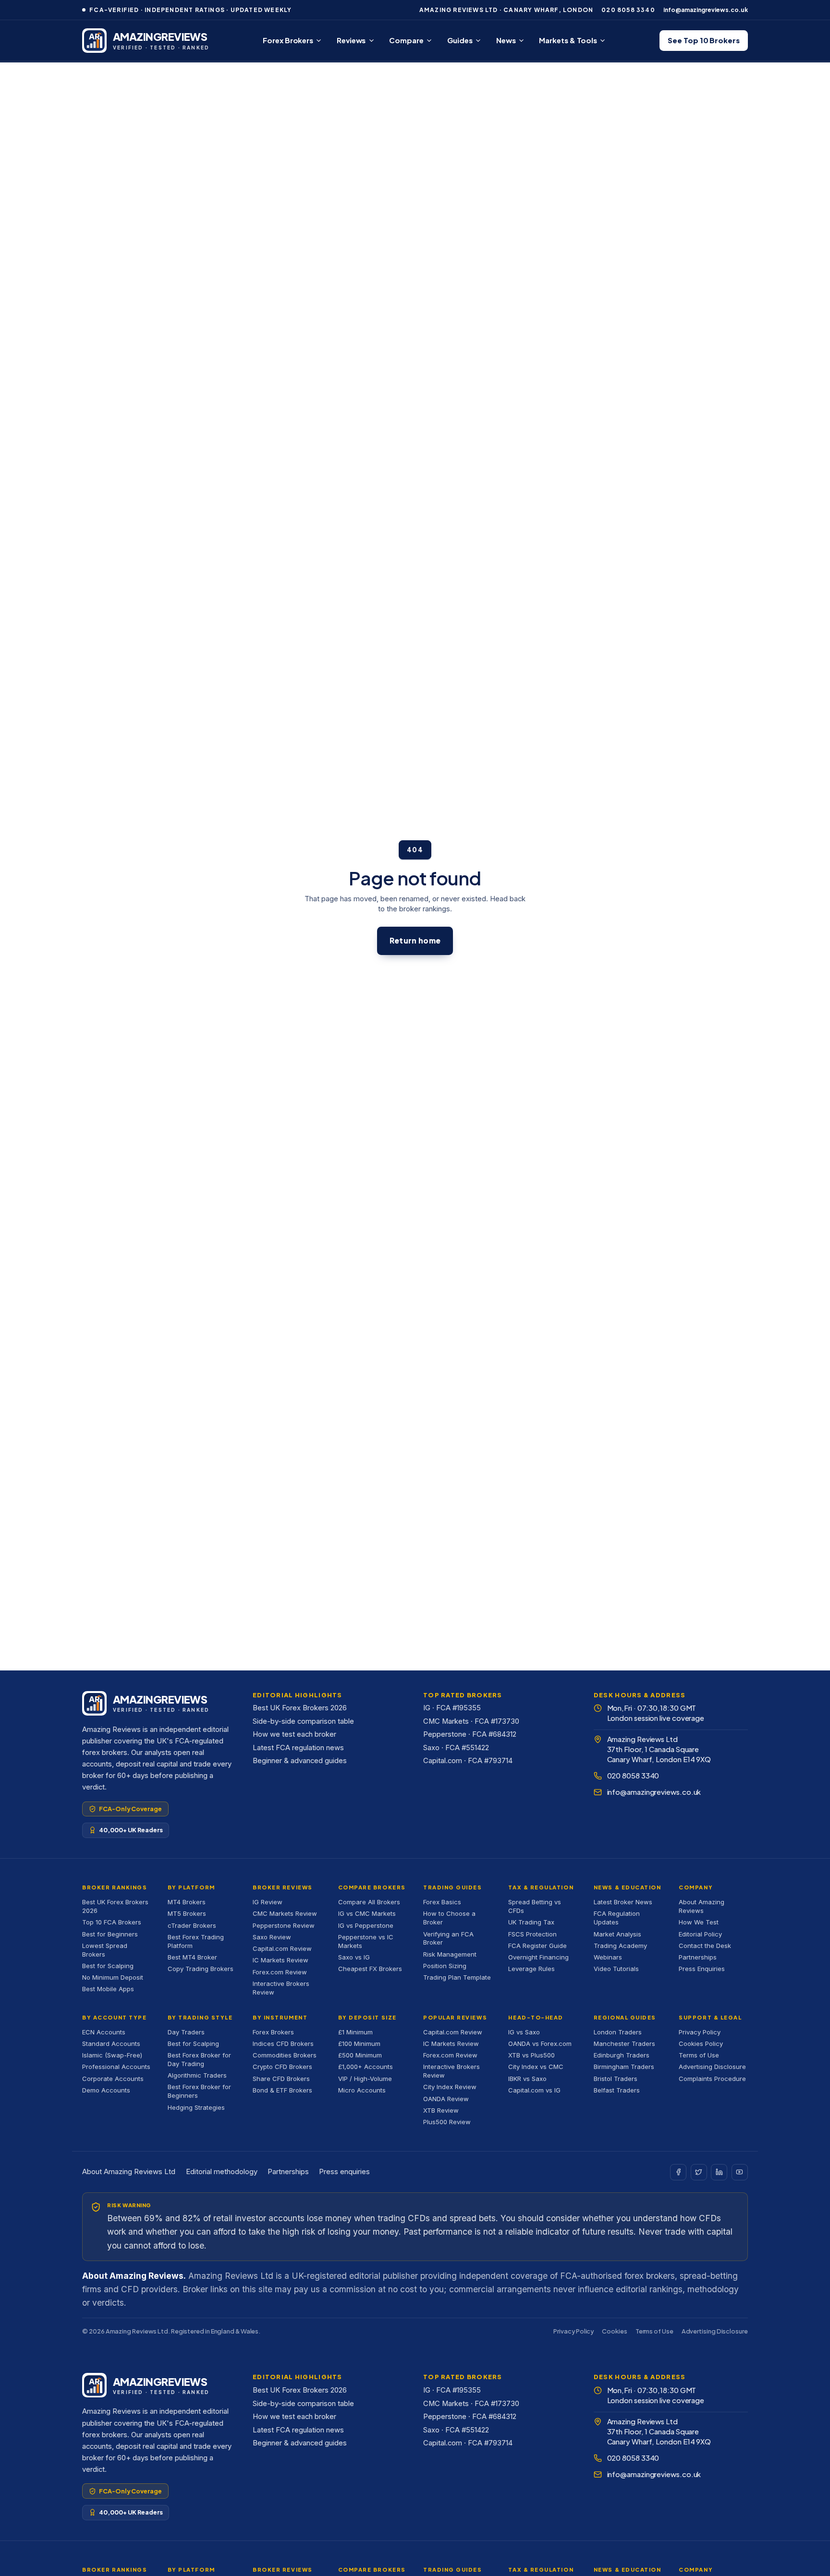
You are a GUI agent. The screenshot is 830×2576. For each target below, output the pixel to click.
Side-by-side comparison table (303, 1721)
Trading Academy (620, 1946)
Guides (460, 40)
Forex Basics (442, 1902)
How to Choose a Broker (449, 1918)
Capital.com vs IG (534, 2090)
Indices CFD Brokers (283, 2044)
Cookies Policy (701, 2044)
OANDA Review (446, 2099)
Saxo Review (272, 1937)
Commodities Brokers (285, 2055)
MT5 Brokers (187, 1913)
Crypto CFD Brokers (282, 2067)
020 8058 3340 (628, 10)
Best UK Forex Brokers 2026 (300, 1708)
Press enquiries (344, 2172)
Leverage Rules (531, 1969)
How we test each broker (294, 1734)
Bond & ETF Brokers (282, 2090)
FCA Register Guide (537, 1946)
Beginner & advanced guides (300, 1761)
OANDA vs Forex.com (540, 2044)
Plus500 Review (447, 2122)
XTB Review (441, 2110)
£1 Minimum (355, 2032)
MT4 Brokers (187, 1902)
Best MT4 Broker (192, 1957)
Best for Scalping (108, 1966)
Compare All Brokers (369, 1902)
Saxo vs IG (354, 1957)
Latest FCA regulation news (298, 1748)
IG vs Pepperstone (366, 1925)
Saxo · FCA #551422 (456, 1748)
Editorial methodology (222, 2172)
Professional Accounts (116, 2067)
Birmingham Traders (624, 2067)
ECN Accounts (104, 2032)
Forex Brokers (288, 40)
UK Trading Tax (531, 1922)
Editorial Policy (700, 1934)
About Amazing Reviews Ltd (129, 2172)
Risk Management (450, 1954)
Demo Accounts (106, 2090)
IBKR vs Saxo (527, 2079)
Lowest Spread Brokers (105, 1950)
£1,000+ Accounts (366, 2067)
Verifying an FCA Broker (448, 1938)
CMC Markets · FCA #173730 (471, 1721)
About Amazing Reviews (702, 1906)
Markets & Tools (568, 40)
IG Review (268, 1902)
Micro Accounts (362, 2090)
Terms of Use (699, 2055)
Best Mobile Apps (108, 1989)
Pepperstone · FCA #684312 (470, 1734)
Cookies (614, 2331)
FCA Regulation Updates (617, 1918)
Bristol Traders (616, 2079)
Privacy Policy (700, 2032)
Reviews (351, 40)
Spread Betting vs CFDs (535, 1906)
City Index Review (450, 2087)
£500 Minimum (360, 2055)
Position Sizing (445, 1966)
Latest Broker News (623, 1902)
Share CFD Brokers (281, 2079)
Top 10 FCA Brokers (112, 1922)
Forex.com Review (280, 1972)
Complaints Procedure (712, 2079)
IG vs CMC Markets (367, 1913)
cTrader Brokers (192, 1925)
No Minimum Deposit (113, 1977)
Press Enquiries (702, 1969)
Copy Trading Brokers (201, 1969)
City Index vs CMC (536, 2067)
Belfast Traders (617, 2090)
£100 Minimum (359, 2044)
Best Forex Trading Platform (196, 1941)
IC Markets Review (281, 1960)
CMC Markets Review (285, 1913)
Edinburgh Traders (622, 2055)
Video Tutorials (616, 1969)
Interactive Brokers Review (281, 1988)
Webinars (608, 1957)
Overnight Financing (538, 1957)
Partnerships (698, 1957)
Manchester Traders (624, 2044)
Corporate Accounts (113, 2079)
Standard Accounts (111, 2044)
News (506, 40)
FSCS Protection (532, 1934)
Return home (415, 940)
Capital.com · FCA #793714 (468, 1761)
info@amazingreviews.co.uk (706, 10)
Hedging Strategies (196, 2107)
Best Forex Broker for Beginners (199, 2091)
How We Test (699, 1922)
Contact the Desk (705, 1946)
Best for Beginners (110, 1934)
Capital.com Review (282, 1948)
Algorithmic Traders (197, 2075)
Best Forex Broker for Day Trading (199, 2059)
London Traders (618, 2032)
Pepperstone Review (284, 1925)
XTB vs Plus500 (531, 2055)
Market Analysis (617, 1934)
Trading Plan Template (457, 1977)
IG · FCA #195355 (452, 1708)
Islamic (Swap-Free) (112, 2055)
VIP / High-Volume (365, 2079)
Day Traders (186, 2032)
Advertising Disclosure (712, 2067)
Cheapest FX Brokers (370, 1969)
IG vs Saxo (524, 2032)
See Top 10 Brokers (703, 40)
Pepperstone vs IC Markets (366, 1941)
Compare (406, 40)
